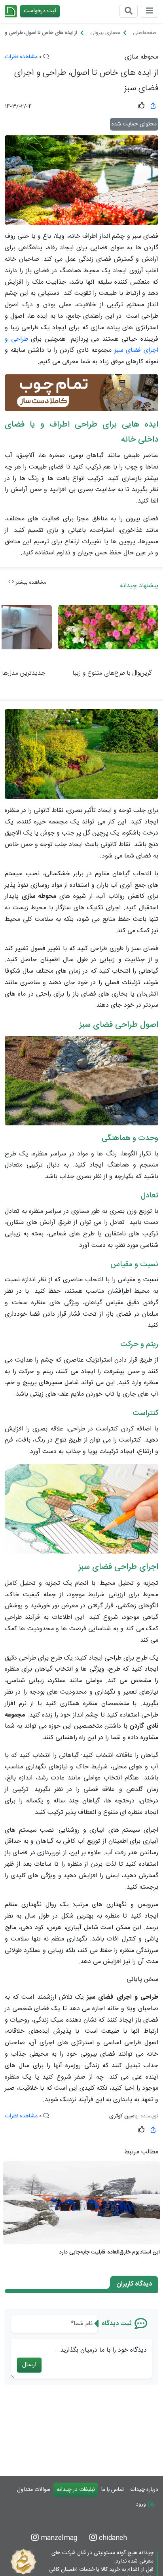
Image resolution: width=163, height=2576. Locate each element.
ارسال (29, 2365)
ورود (142, 2504)
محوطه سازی (141, 57)
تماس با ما (113, 2490)
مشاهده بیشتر (30, 582)
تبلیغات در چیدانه (76, 2490)
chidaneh (112, 2538)
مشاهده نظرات (21, 57)
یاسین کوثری (123, 2116)
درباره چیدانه (144, 2490)
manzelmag (58, 2538)
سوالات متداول (34, 2490)
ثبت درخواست (40, 11)
